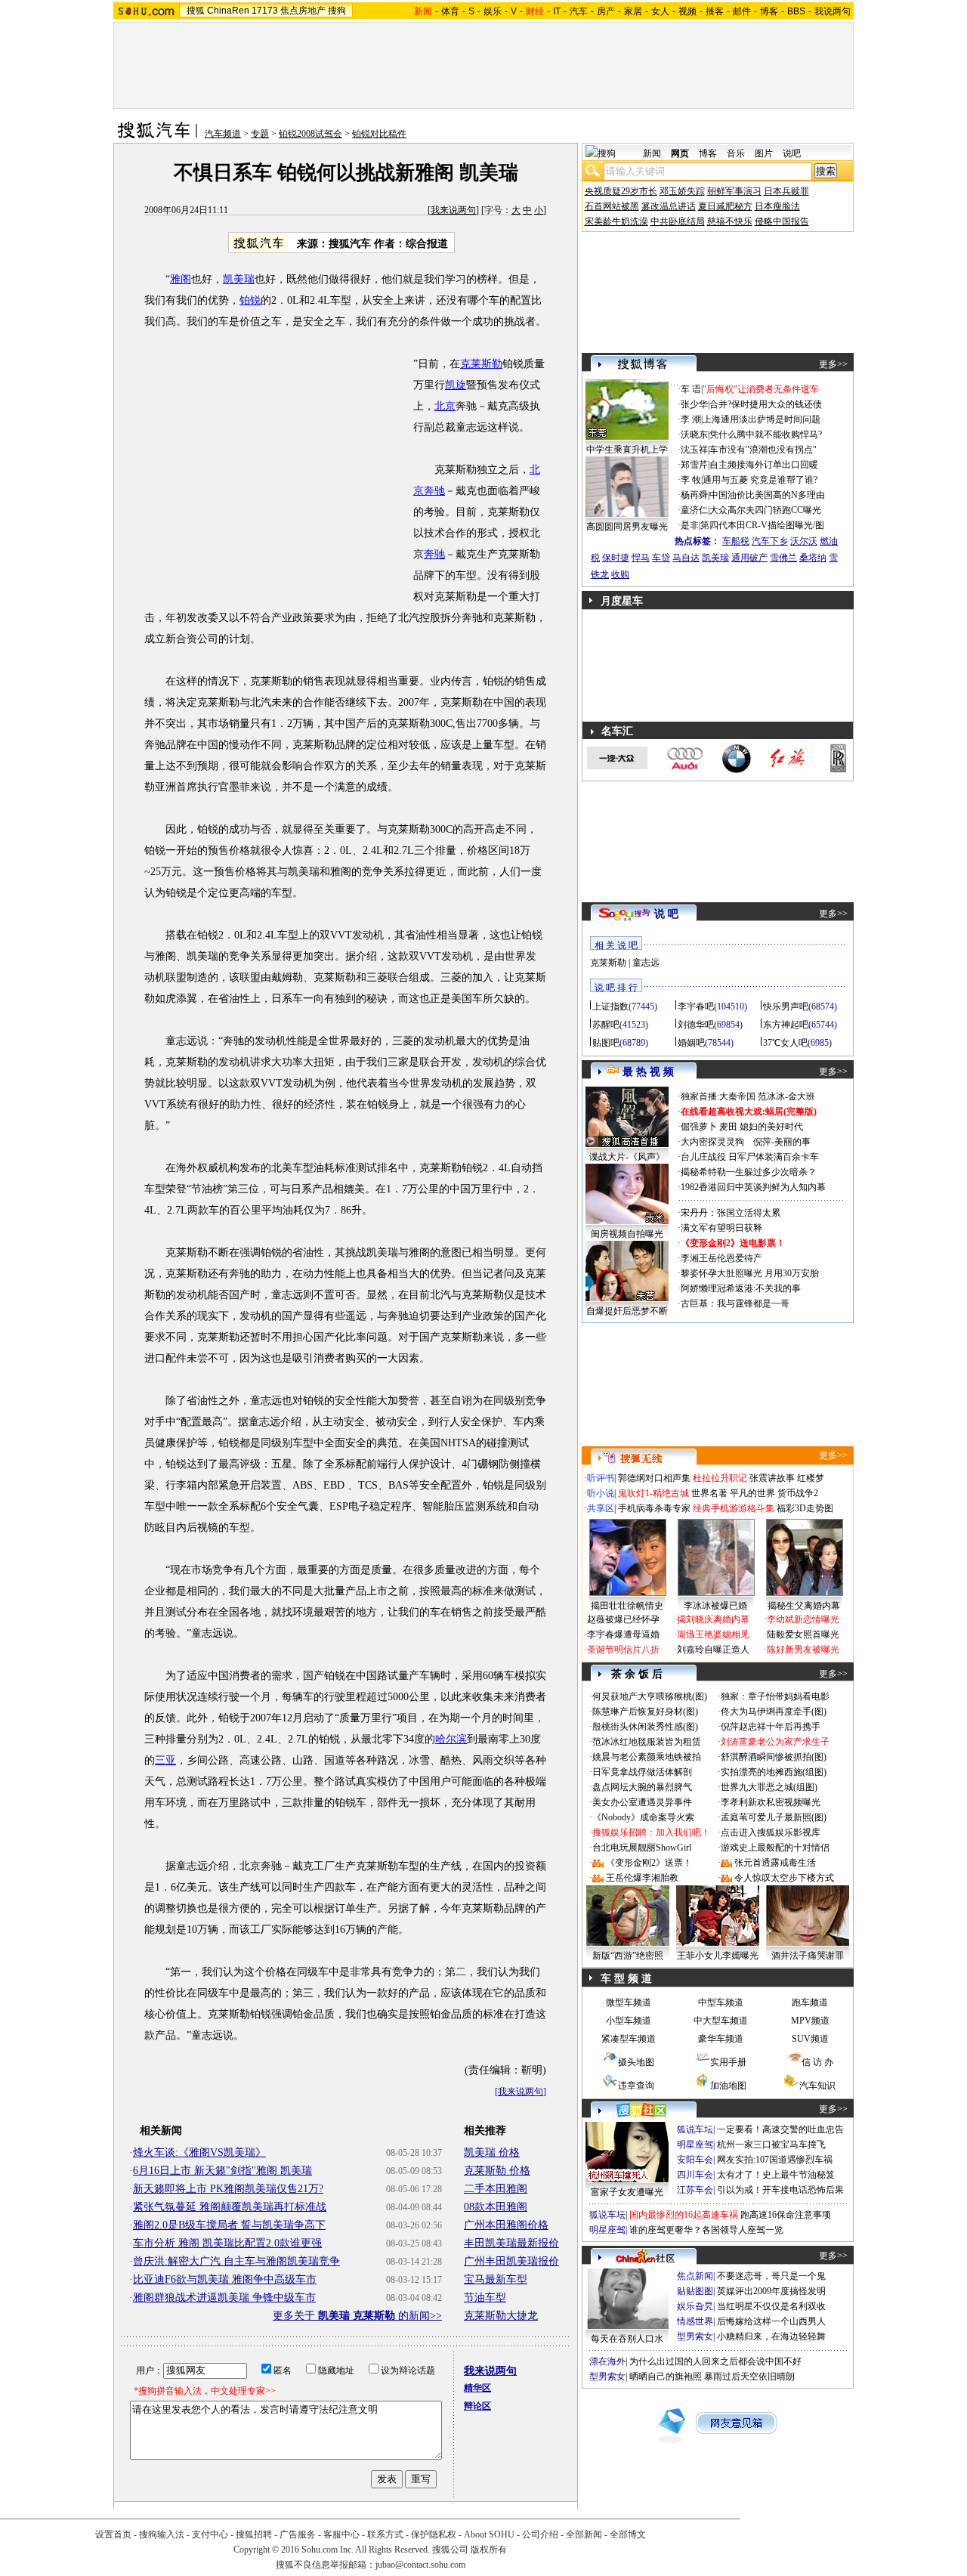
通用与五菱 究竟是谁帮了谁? (760, 480)
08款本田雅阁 (496, 2207)
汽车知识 (817, 2086)
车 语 (691, 389)
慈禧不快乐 (730, 221)
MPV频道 (810, 2021)
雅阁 (181, 279)
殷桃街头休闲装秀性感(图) (645, 1727)
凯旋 (456, 385)
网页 (680, 153)
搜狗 (337, 11)
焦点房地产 (303, 11)
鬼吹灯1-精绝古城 (653, 1493)
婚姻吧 (691, 1043)
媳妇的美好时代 (771, 1127)
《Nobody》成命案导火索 (643, 1817)
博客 (769, 11)
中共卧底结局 (678, 221)
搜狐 (196, 11)
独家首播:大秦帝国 (718, 1096)
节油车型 (485, 2298)
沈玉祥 (694, 450)
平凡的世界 (752, 1493)
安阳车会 (695, 2160)
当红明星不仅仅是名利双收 (771, 2306)
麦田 (728, 1127)
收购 (620, 574)
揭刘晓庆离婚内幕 (713, 1619)
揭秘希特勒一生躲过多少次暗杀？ (749, 1172)
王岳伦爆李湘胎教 (642, 1878)
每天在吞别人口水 (627, 2339)
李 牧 (691, 480)
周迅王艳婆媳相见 (713, 1634)
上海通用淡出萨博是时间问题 (762, 419)
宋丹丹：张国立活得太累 (731, 1213)
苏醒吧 (606, 1025)
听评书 (601, 1478)
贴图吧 (606, 1043)
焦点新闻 (695, 2276)
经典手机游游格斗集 (734, 1508)
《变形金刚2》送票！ (649, 1863)
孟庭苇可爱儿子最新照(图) (774, 1817)
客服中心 (341, 2534)
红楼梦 (811, 1478)
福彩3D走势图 (805, 1508)
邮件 (742, 11)
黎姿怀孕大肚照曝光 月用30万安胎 (750, 1273)
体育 (450, 11)
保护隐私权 (434, 2534)
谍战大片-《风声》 (627, 1157)
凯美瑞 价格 (492, 2152)
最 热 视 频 (648, 1072)
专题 (260, 134)
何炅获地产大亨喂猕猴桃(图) (650, 1696)
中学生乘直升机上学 (627, 450)
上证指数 (610, 1007)
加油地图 (728, 2086)
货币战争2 (798, 1493)
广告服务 (298, 2534)
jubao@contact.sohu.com (420, 2565)
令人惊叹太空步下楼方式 (784, 1878)
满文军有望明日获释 (721, 1228)
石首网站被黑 (612, 206)
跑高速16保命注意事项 (786, 2215)
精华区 (477, 2388)
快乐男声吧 (786, 1007)
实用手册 (728, 2062)
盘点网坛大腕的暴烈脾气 (642, 1787)
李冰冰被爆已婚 (715, 1606)
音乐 (736, 153)
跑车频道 (810, 2002)
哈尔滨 (451, 1739)
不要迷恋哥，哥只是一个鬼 (771, 2276)
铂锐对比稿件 (379, 134)
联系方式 (385, 2534)
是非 (690, 525)
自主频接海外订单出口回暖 (764, 465)
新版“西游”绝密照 (628, 1956)
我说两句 (833, 11)
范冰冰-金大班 (786, 1096)
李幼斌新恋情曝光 (803, 1619)
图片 (764, 153)
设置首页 (113, 2534)
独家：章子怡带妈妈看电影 (775, 1696)
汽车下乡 (770, 541)
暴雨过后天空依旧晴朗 (749, 2377)
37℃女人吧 (785, 1043)
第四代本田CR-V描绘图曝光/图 (762, 525)
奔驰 (434, 554)
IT (557, 11)
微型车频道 (629, 2002)
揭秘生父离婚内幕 (804, 1606)
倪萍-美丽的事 (782, 1142)
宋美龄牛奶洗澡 (616, 221)
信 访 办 (817, 2062)
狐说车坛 (695, 2129)
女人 (660, 11)
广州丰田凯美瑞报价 (511, 2261)
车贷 (661, 558)
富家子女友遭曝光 (627, 2192)
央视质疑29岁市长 (621, 191)
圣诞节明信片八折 (623, 1650)
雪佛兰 (783, 558)
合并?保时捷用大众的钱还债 (766, 404)
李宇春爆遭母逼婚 (623, 1634)
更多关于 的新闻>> (357, 2316)
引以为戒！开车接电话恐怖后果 (780, 2190)
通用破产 (749, 558)
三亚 (165, 1760)
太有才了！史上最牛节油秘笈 (776, 2175)
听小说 (601, 1493)
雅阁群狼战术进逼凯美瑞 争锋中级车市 (224, 2298)
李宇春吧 (696, 1007)
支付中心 (210, 2534)
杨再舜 (694, 495)
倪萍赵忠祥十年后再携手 (771, 1727)
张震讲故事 (772, 1478)
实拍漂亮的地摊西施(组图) (774, 1772)
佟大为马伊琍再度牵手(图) (774, 1712)
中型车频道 (721, 2002)
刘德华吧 (696, 1025)
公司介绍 (540, 2534)
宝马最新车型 (496, 2279)
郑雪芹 (694, 465)
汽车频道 (223, 134)
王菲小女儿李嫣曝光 (718, 1956)
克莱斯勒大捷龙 (501, 2316)
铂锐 (250, 300)
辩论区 (477, 2406)
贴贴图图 (695, 2291)
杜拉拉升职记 (720, 1478)
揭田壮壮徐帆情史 (627, 1606)
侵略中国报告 (782, 221)
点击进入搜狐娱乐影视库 (771, 1832)
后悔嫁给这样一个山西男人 (771, 2321)
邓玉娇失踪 (682, 191)
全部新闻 (584, 2534)
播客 (715, 11)
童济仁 (694, 510)
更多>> (833, 364)
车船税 (736, 541)
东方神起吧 (786, 1025)
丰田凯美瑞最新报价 (511, 2243)
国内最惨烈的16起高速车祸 (684, 2215)
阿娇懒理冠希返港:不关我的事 (741, 1288)
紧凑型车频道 (629, 2039)
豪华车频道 (721, 2039)
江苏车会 (695, 2190)
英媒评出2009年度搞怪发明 (771, 2291)
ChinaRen (228, 11)
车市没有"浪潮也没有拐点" (763, 450)
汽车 (579, 11)
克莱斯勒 (481, 364)
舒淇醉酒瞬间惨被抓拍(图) (774, 1757)
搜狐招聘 (254, 2534)
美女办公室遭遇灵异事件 (642, 1802)
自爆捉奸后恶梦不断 (627, 1311)
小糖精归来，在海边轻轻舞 (771, 2336)
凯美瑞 (239, 279)
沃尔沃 (804, 541)
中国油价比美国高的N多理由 (767, 495)
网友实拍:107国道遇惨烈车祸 (775, 2160)
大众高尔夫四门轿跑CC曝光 (765, 510)
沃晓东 (694, 434)
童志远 (646, 963)
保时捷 (616, 558)
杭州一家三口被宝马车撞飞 (771, 2145)
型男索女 (695, 2336)
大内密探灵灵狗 (712, 1142)
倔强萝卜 (699, 1127)
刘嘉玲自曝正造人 (713, 1650)
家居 (633, 11)
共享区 (601, 1508)
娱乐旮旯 (695, 2306)
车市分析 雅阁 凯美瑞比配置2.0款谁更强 (227, 2243)
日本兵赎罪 (786, 191)
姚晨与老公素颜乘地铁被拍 (647, 1757)
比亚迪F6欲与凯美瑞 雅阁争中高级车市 (225, 2279)
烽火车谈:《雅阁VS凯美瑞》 (199, 2152)
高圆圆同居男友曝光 (627, 527)
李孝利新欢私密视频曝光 (771, 1802)
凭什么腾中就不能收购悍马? (766, 434)
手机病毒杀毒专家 (654, 1508)
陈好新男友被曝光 (803, 1650)
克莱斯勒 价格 (497, 2171)
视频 (687, 11)
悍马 (641, 558)
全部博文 (628, 2534)
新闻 (652, 153)
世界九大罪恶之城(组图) (769, 1787)
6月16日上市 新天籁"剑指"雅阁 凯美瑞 (222, 2171)
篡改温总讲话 (669, 206)
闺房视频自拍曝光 (627, 1234)
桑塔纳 (813, 558)
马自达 (686, 558)
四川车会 (695, 2175)
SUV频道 (810, 2039)
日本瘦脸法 (777, 206)
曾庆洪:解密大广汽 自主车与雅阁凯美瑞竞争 (236, 2261)
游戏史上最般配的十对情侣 (775, 1848)
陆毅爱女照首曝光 (803, 1634)
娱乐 (493, 11)
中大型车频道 (721, 2021)
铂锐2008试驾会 (310, 134)
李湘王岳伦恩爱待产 (721, 1258)
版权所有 (489, 2550)
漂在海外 (607, 2361)
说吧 (792, 153)
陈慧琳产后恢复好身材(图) (645, 1712)
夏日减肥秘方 (725, 206)
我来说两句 (453, 210)
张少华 (694, 404)
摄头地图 (636, 2062)
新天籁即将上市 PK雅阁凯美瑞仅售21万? (228, 2189)
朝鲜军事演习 (734, 191)
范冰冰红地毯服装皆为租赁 (647, 1742)
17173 (265, 11)
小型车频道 (629, 2021)
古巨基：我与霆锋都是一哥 (735, 1303)
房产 (606, 11)
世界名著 (709, 1493)
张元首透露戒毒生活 (775, 1863)
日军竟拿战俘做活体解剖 (642, 1772)
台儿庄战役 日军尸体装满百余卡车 (750, 1157)
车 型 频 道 (626, 1979)
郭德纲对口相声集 (654, 1478)
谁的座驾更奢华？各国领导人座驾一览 (706, 2230)
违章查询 (636, 2086)
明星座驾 (695, 2145)
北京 (445, 406)
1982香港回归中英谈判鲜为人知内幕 (753, 1187)
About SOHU (489, 2534)
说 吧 (666, 914)
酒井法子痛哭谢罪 (808, 1956)
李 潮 (691, 419)
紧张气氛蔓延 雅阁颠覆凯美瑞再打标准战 (230, 2207)
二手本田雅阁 (496, 2189)
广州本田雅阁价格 (506, 2225)
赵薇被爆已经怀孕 (623, 1619)
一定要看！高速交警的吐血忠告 (780, 2129)
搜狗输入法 (162, 2534)
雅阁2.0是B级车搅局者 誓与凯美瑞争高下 (229, 2225)
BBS (796, 11)
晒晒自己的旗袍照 (666, 2377)
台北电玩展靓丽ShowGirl (642, 1848)
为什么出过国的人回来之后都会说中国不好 (715, 2361)
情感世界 (695, 2321)
